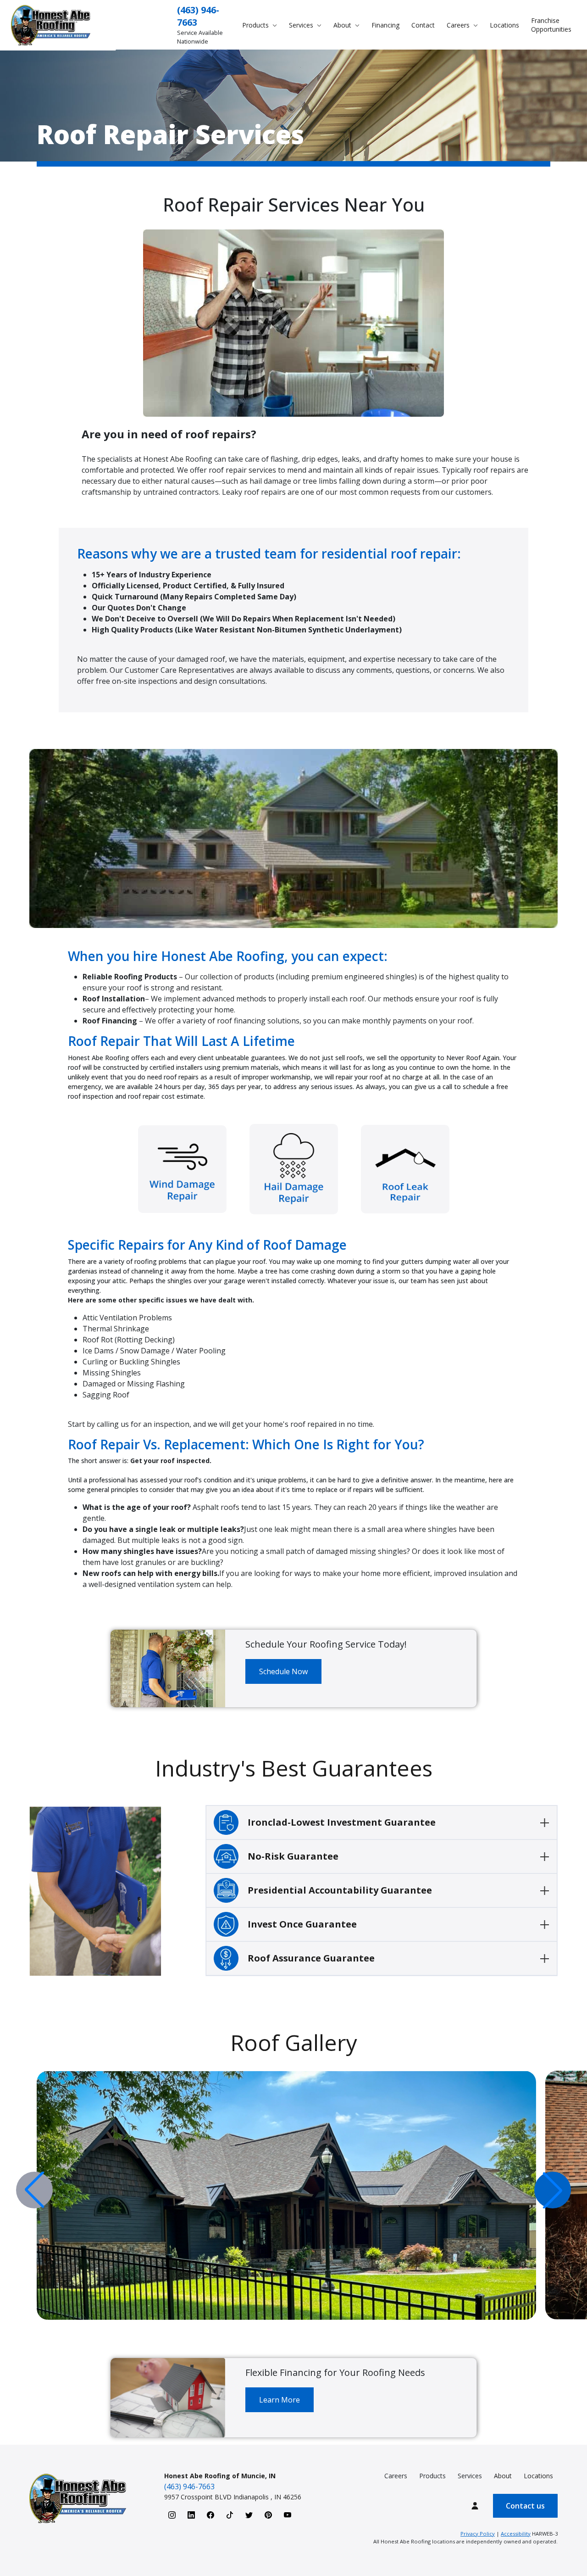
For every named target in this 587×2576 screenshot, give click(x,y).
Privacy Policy (478, 2534)
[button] (553, 2190)
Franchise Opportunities (551, 25)
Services (470, 2476)
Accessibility (516, 2534)
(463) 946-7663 (189, 2487)
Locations (504, 25)
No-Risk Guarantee (293, 1856)
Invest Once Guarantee (302, 1924)
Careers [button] (459, 25)
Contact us (525, 2506)
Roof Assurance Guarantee (311, 1958)
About (503, 2476)
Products (432, 2476)
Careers (396, 2476)
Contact (423, 25)
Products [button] (256, 25)
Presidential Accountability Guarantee (340, 1890)
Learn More (280, 2400)
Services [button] (302, 25)
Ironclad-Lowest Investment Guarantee (342, 1822)
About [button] (343, 25)
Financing (385, 25)
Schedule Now (283, 1671)
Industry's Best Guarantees (294, 1768)
